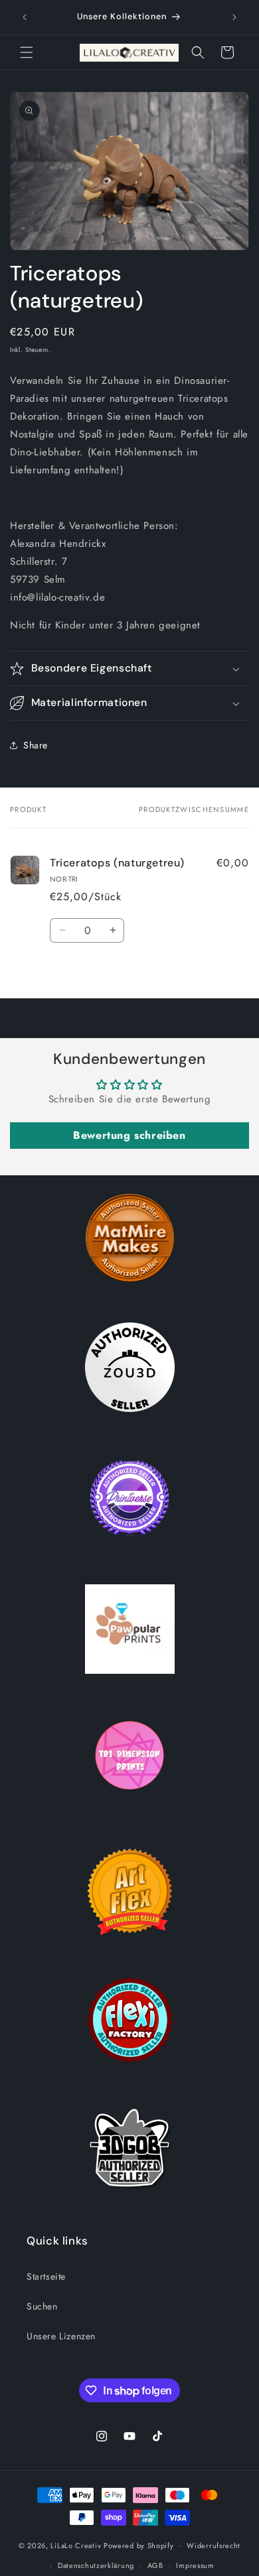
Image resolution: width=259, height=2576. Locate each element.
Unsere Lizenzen (61, 2336)
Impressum (195, 2565)
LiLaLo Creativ (76, 2545)
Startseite (46, 2276)
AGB (155, 2565)
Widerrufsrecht (214, 2546)
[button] (27, 52)
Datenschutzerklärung (96, 2565)
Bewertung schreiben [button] (129, 1135)
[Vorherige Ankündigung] (25, 17)
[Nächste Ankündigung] (234, 17)
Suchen (42, 2306)
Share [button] (36, 745)
